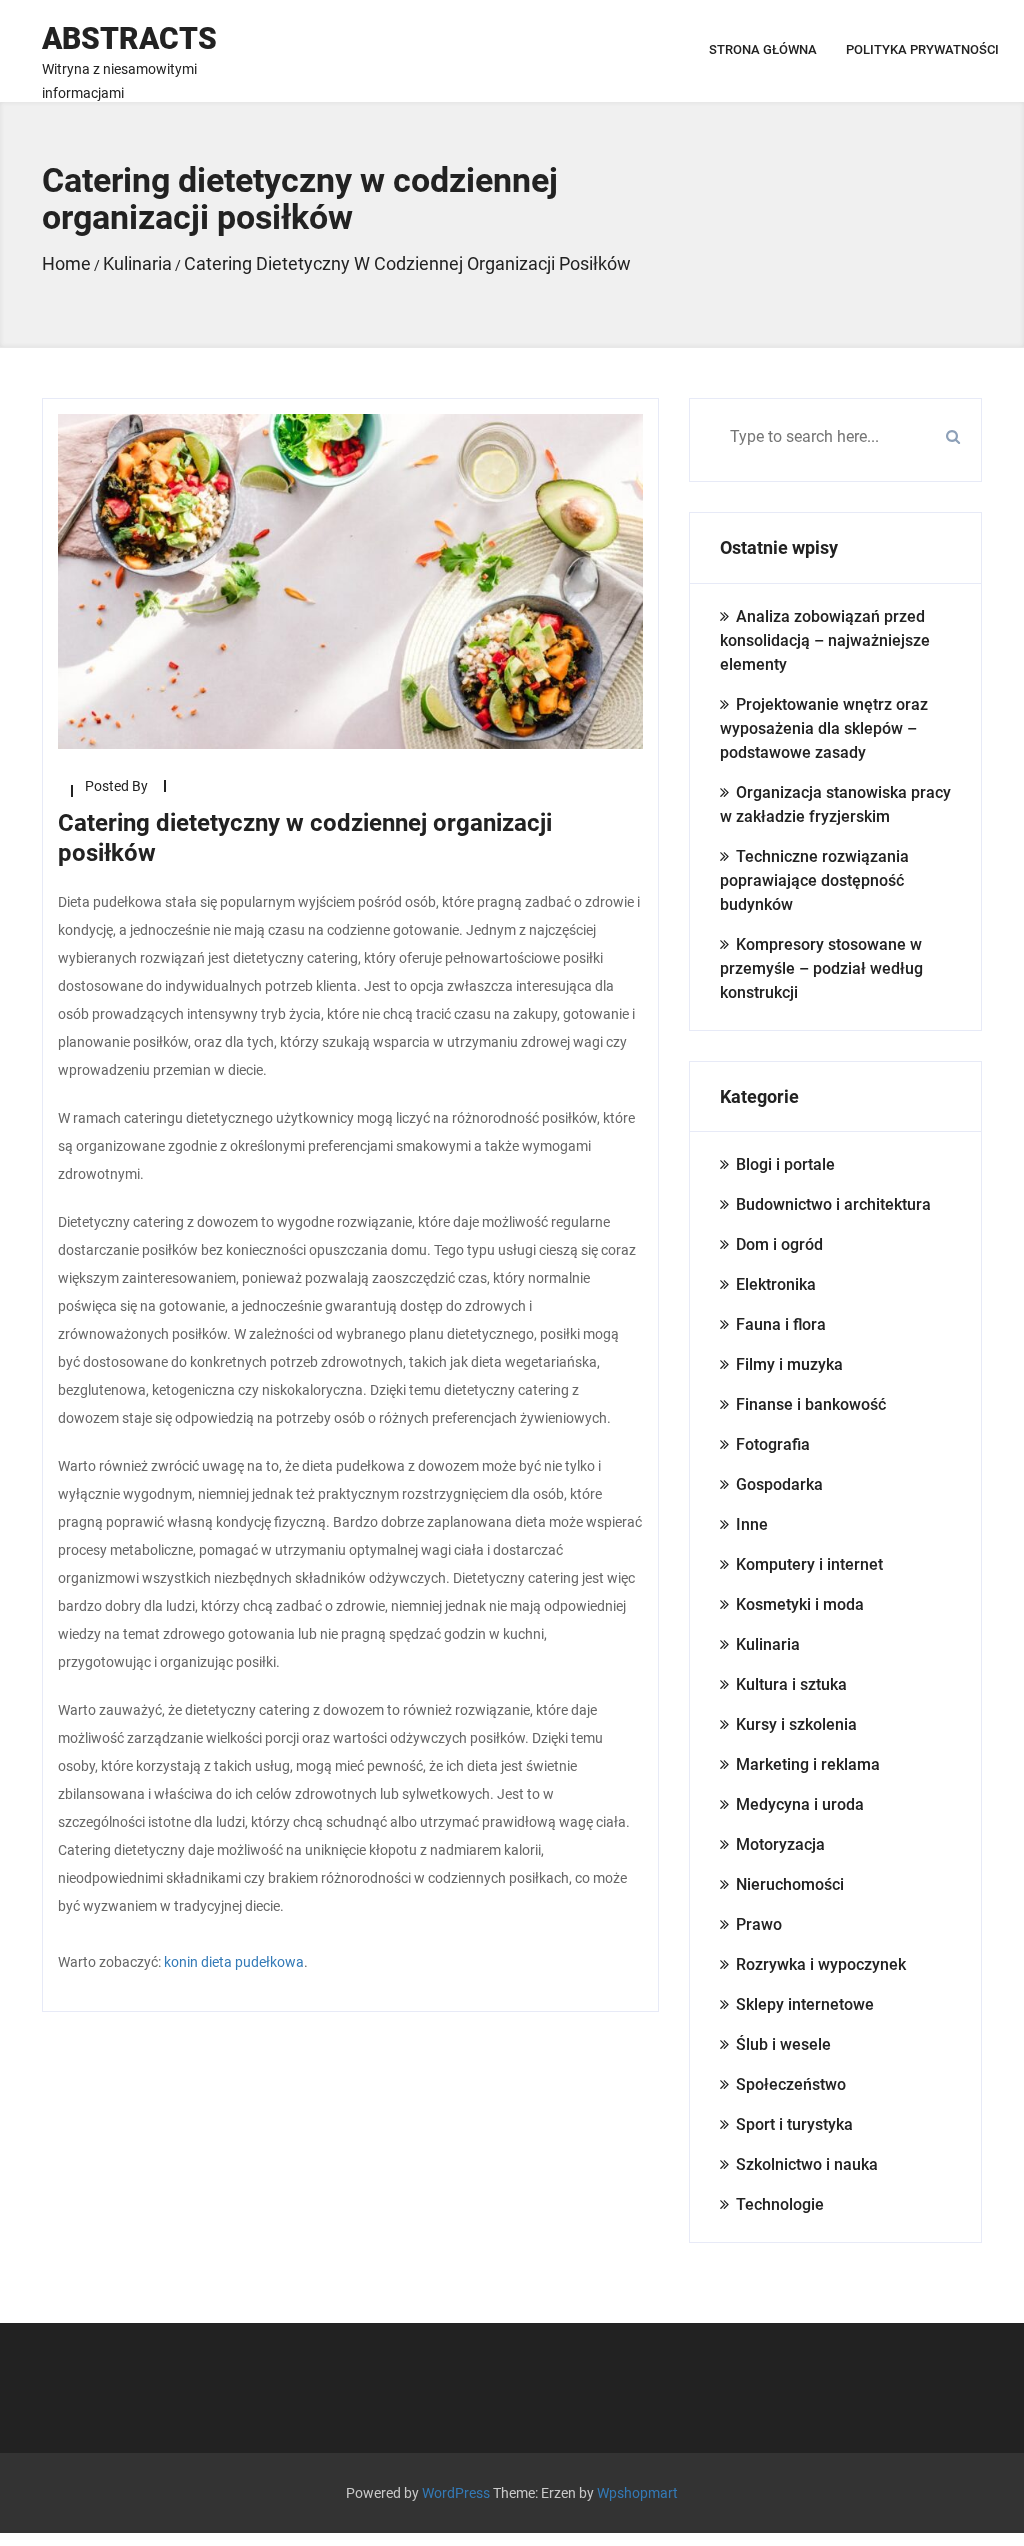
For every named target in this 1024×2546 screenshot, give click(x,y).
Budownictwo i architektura (833, 1204)
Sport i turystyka (794, 2124)
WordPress (456, 2493)
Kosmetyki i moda (800, 1604)
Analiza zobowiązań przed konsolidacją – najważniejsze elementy (825, 640)
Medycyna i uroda (800, 1804)
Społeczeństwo (791, 2084)
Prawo (759, 1924)
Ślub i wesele (783, 2044)
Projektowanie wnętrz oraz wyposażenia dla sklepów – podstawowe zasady (824, 728)
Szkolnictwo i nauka (807, 2164)
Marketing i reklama (808, 1764)
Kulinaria (768, 1644)
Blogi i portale (785, 1164)
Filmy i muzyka (789, 1364)
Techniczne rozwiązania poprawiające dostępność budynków (814, 880)
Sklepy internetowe (805, 2004)
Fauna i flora (781, 1324)
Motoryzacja (780, 1844)
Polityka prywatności (922, 49)
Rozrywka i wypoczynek (821, 1964)
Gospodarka (779, 1484)
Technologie (780, 2204)
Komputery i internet (809, 1564)
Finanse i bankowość (811, 1404)
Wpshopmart (637, 2493)
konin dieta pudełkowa (234, 1962)
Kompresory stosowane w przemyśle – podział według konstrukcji (821, 968)
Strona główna (763, 49)
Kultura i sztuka (791, 1684)
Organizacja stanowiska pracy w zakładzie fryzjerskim (835, 804)
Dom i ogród (779, 1244)
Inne (752, 1524)
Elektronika (776, 1284)
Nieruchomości (790, 1884)
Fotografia (773, 1444)
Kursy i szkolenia (796, 1724)
